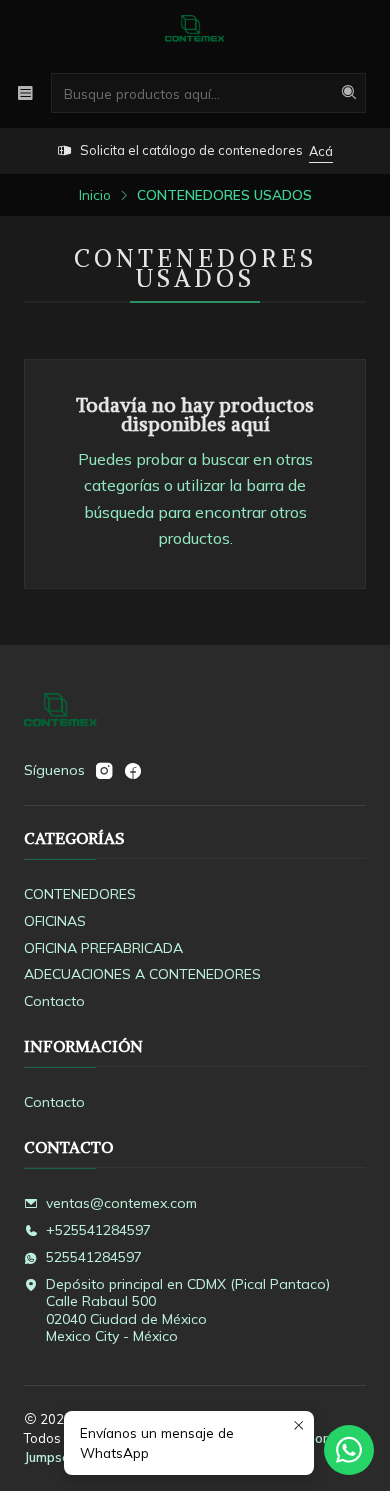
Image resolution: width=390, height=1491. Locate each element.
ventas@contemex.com (121, 1203)
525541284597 (94, 1257)
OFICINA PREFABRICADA (103, 948)
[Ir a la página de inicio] (194, 35)
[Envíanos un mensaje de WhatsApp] (349, 1450)
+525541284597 (98, 1230)
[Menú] (25, 92)
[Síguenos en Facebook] (133, 771)
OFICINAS (55, 921)
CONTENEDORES (80, 894)
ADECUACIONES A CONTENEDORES (142, 974)
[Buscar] (349, 93)
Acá (321, 151)
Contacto (54, 1001)
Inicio (95, 195)
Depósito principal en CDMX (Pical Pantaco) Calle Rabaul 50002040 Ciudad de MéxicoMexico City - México (188, 1310)
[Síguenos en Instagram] (104, 771)
